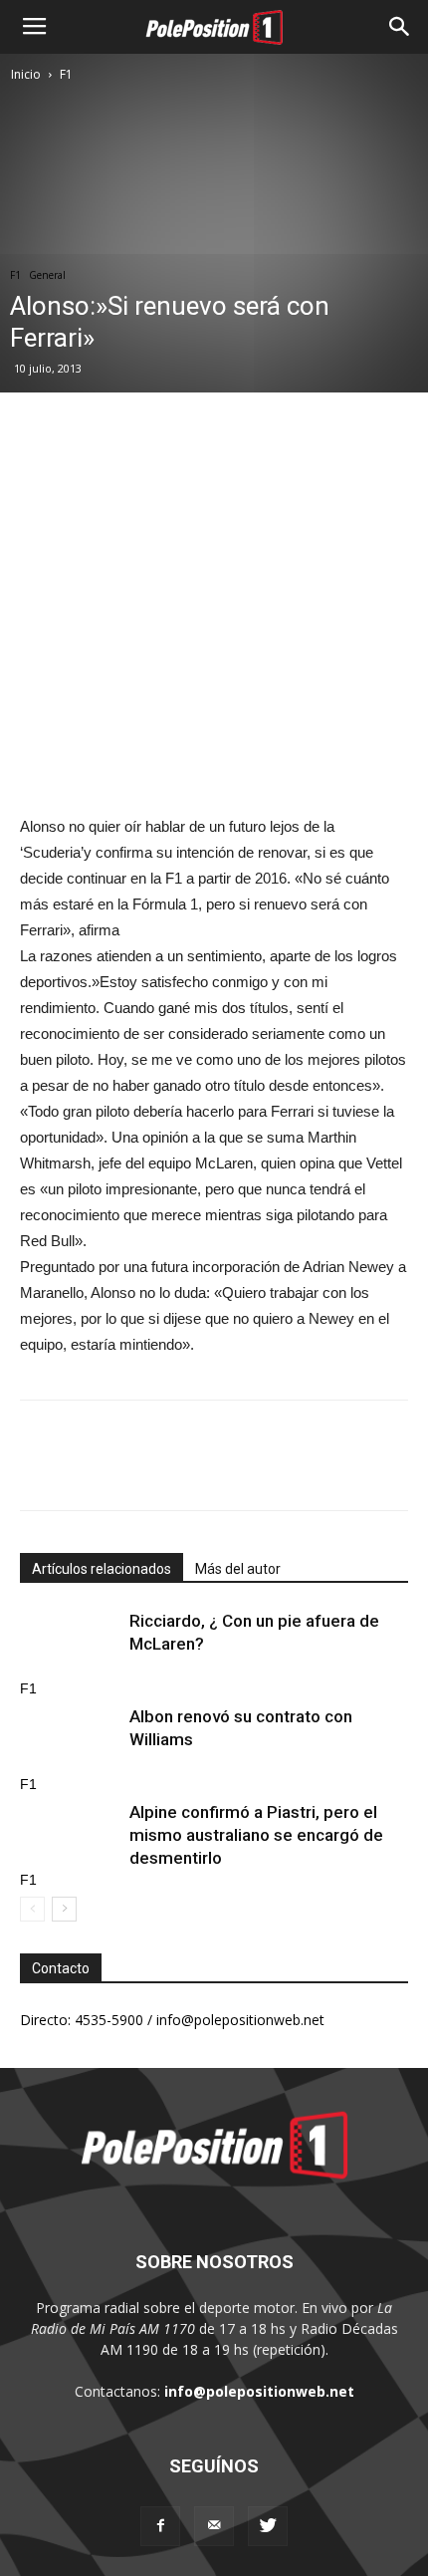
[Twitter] (268, 2526)
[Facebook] (160, 2526)
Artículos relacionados (102, 1569)
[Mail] (214, 2526)
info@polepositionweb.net (259, 2391)
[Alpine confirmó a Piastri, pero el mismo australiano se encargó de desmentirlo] (70, 1835)
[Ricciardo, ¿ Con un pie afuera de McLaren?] (70, 1644)
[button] (400, 27)
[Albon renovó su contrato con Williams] (70, 1740)
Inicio (26, 74)
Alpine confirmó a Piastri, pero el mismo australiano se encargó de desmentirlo (256, 1835)
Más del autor (238, 1569)
